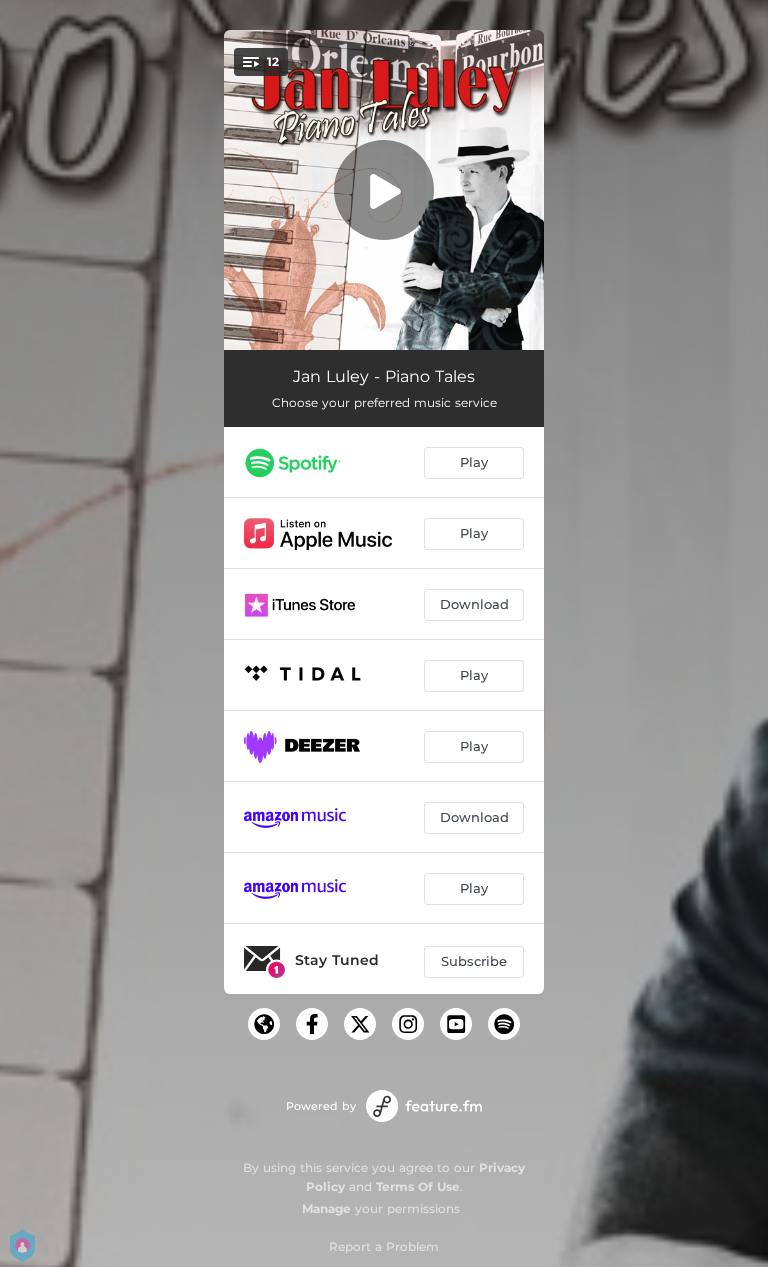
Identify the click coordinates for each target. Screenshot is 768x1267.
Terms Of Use (418, 1186)
